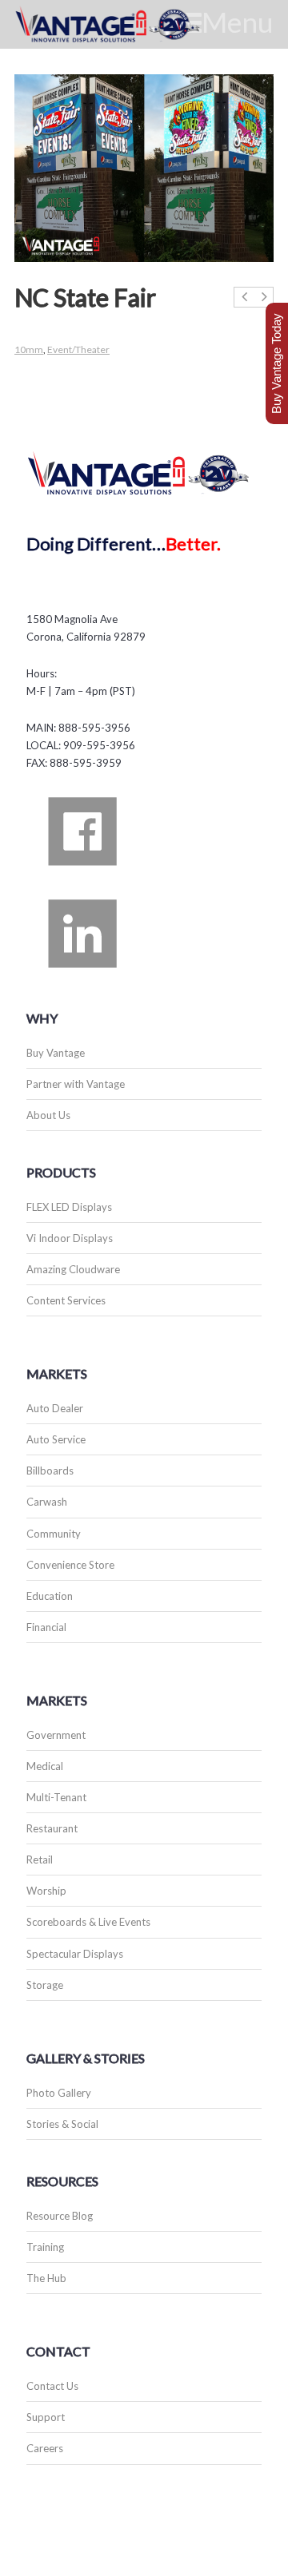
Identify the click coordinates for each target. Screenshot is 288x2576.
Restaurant (52, 1828)
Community (54, 1534)
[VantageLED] (126, 24)
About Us (48, 1115)
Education (50, 1596)
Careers (45, 2448)
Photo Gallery (59, 2093)
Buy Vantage (56, 1053)
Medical (45, 1766)
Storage (45, 1985)
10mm (29, 349)
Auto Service (56, 1439)
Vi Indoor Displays (70, 1238)
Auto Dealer (55, 1408)
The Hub (46, 2278)
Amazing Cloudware (73, 1269)
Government (56, 1735)
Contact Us (52, 2386)
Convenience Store (70, 1565)
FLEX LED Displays (69, 1207)
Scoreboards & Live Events (88, 1922)
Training (45, 2247)
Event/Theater (78, 349)
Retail (40, 1860)
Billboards (50, 1471)
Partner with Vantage (76, 1084)
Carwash (47, 1502)
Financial (46, 1627)
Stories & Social (62, 2124)
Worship (46, 1891)
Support (46, 2417)
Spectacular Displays (75, 1954)
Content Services (66, 1300)
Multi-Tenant (56, 1797)
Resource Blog (60, 2216)
